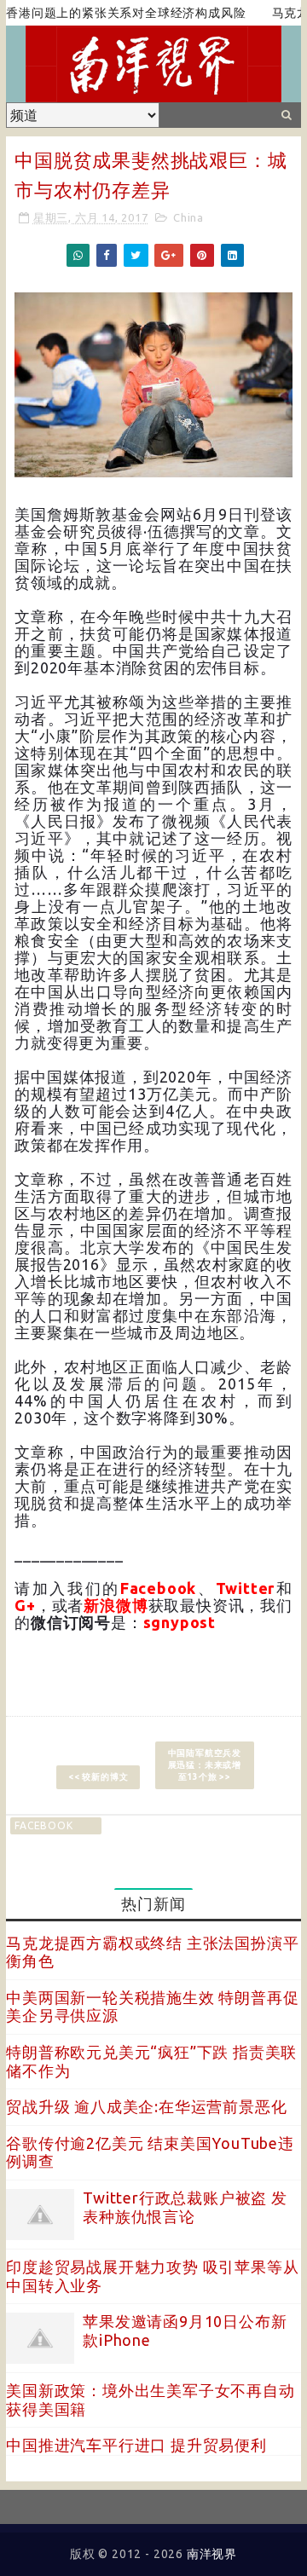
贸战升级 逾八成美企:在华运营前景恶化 (146, 2106)
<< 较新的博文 (98, 1777)
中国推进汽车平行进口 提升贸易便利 (136, 2445)
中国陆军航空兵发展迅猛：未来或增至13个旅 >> (205, 1765)
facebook (43, 1825)
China (188, 217)
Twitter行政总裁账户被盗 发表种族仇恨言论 (185, 2207)
